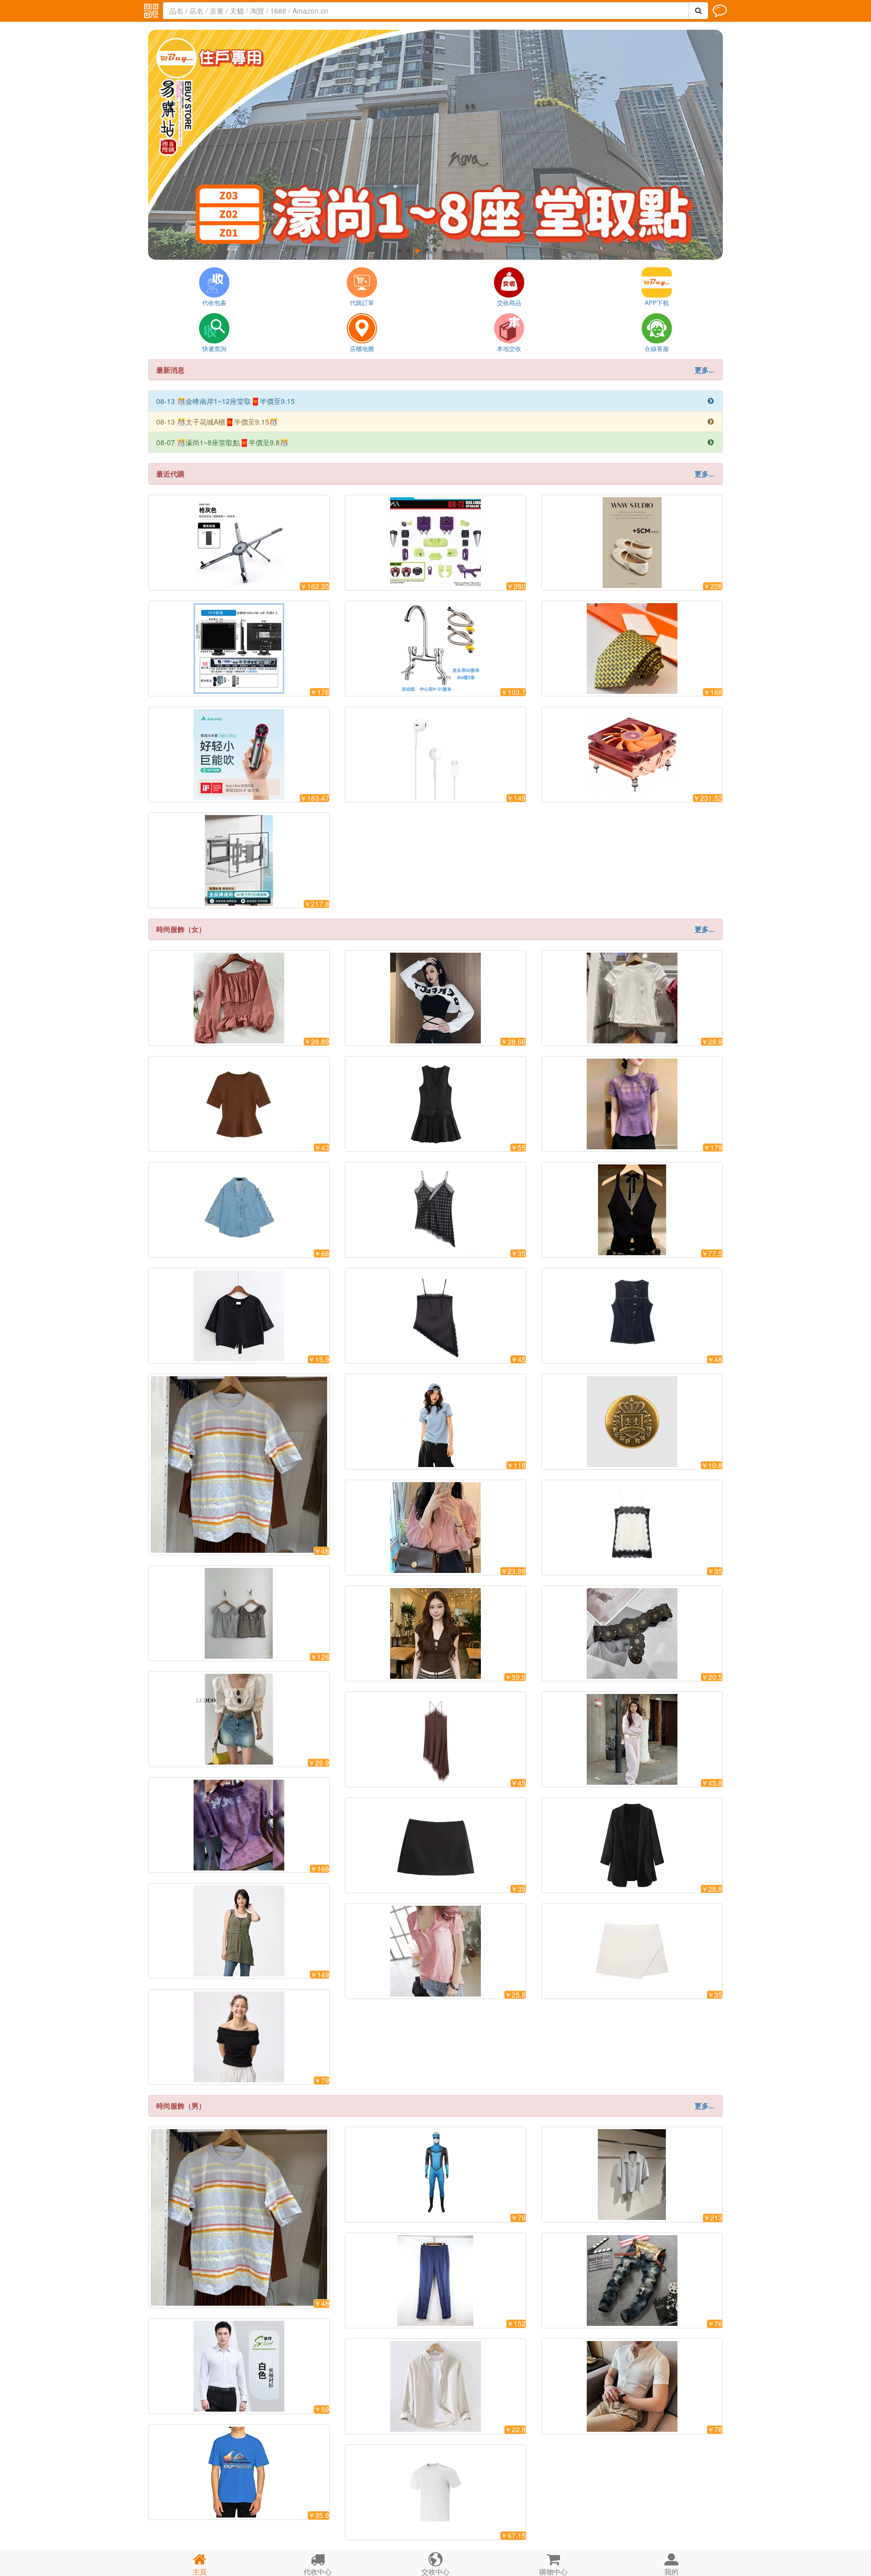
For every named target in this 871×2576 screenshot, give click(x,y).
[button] (399, 251)
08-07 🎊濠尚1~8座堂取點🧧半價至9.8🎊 (435, 442)
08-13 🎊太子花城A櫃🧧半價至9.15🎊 (435, 422)
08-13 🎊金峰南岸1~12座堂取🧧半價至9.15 (435, 401)
